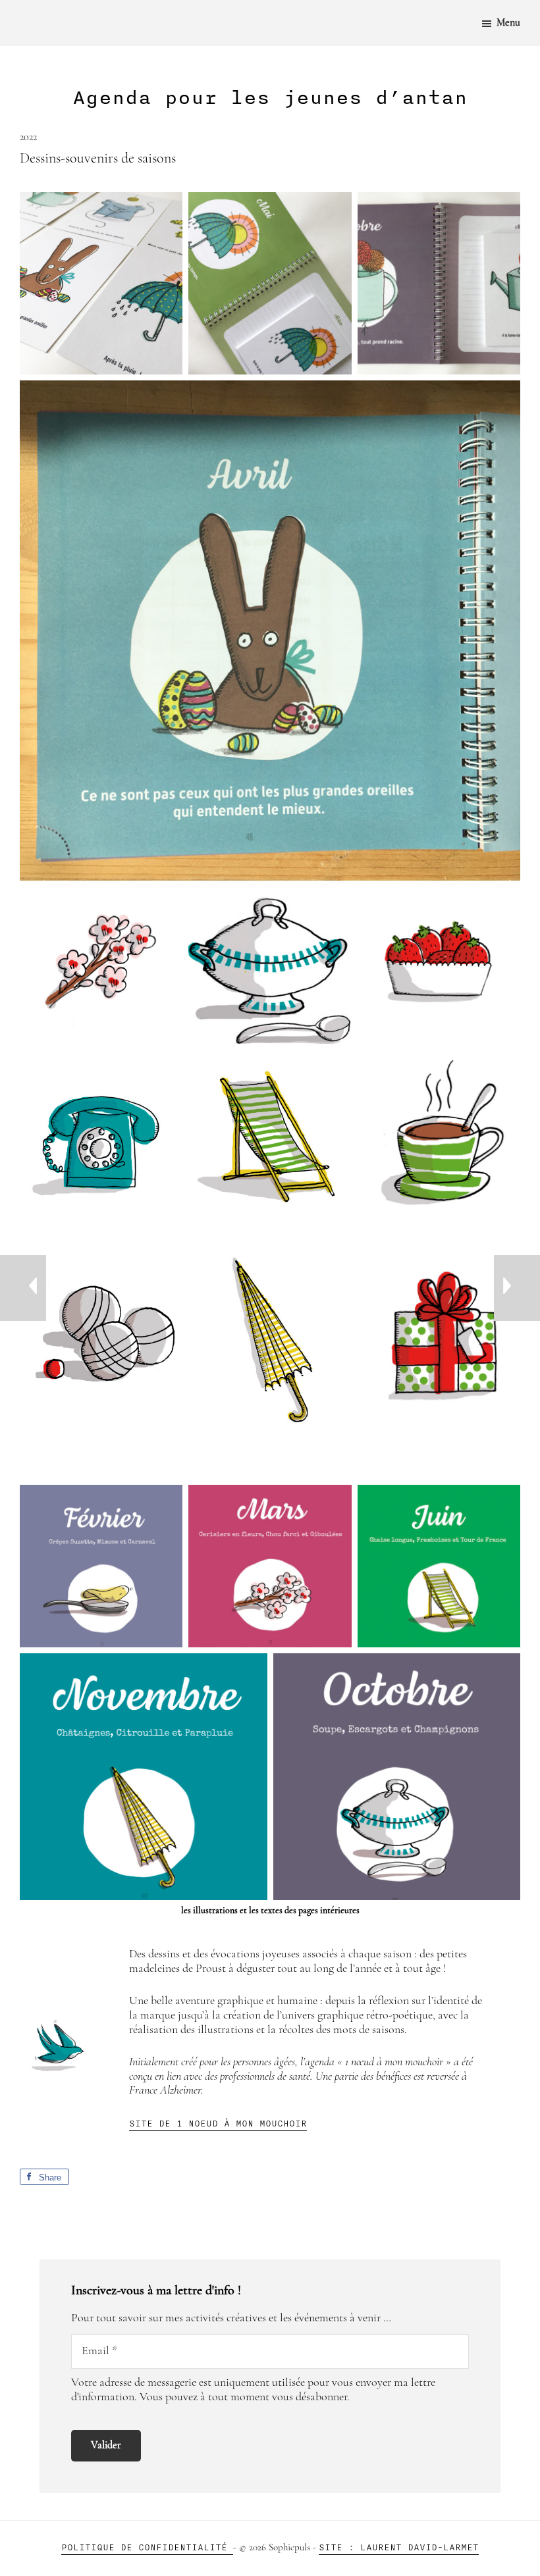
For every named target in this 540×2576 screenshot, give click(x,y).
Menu (508, 23)
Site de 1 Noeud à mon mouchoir (218, 2124)
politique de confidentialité (147, 2547)
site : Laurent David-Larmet (399, 2547)
